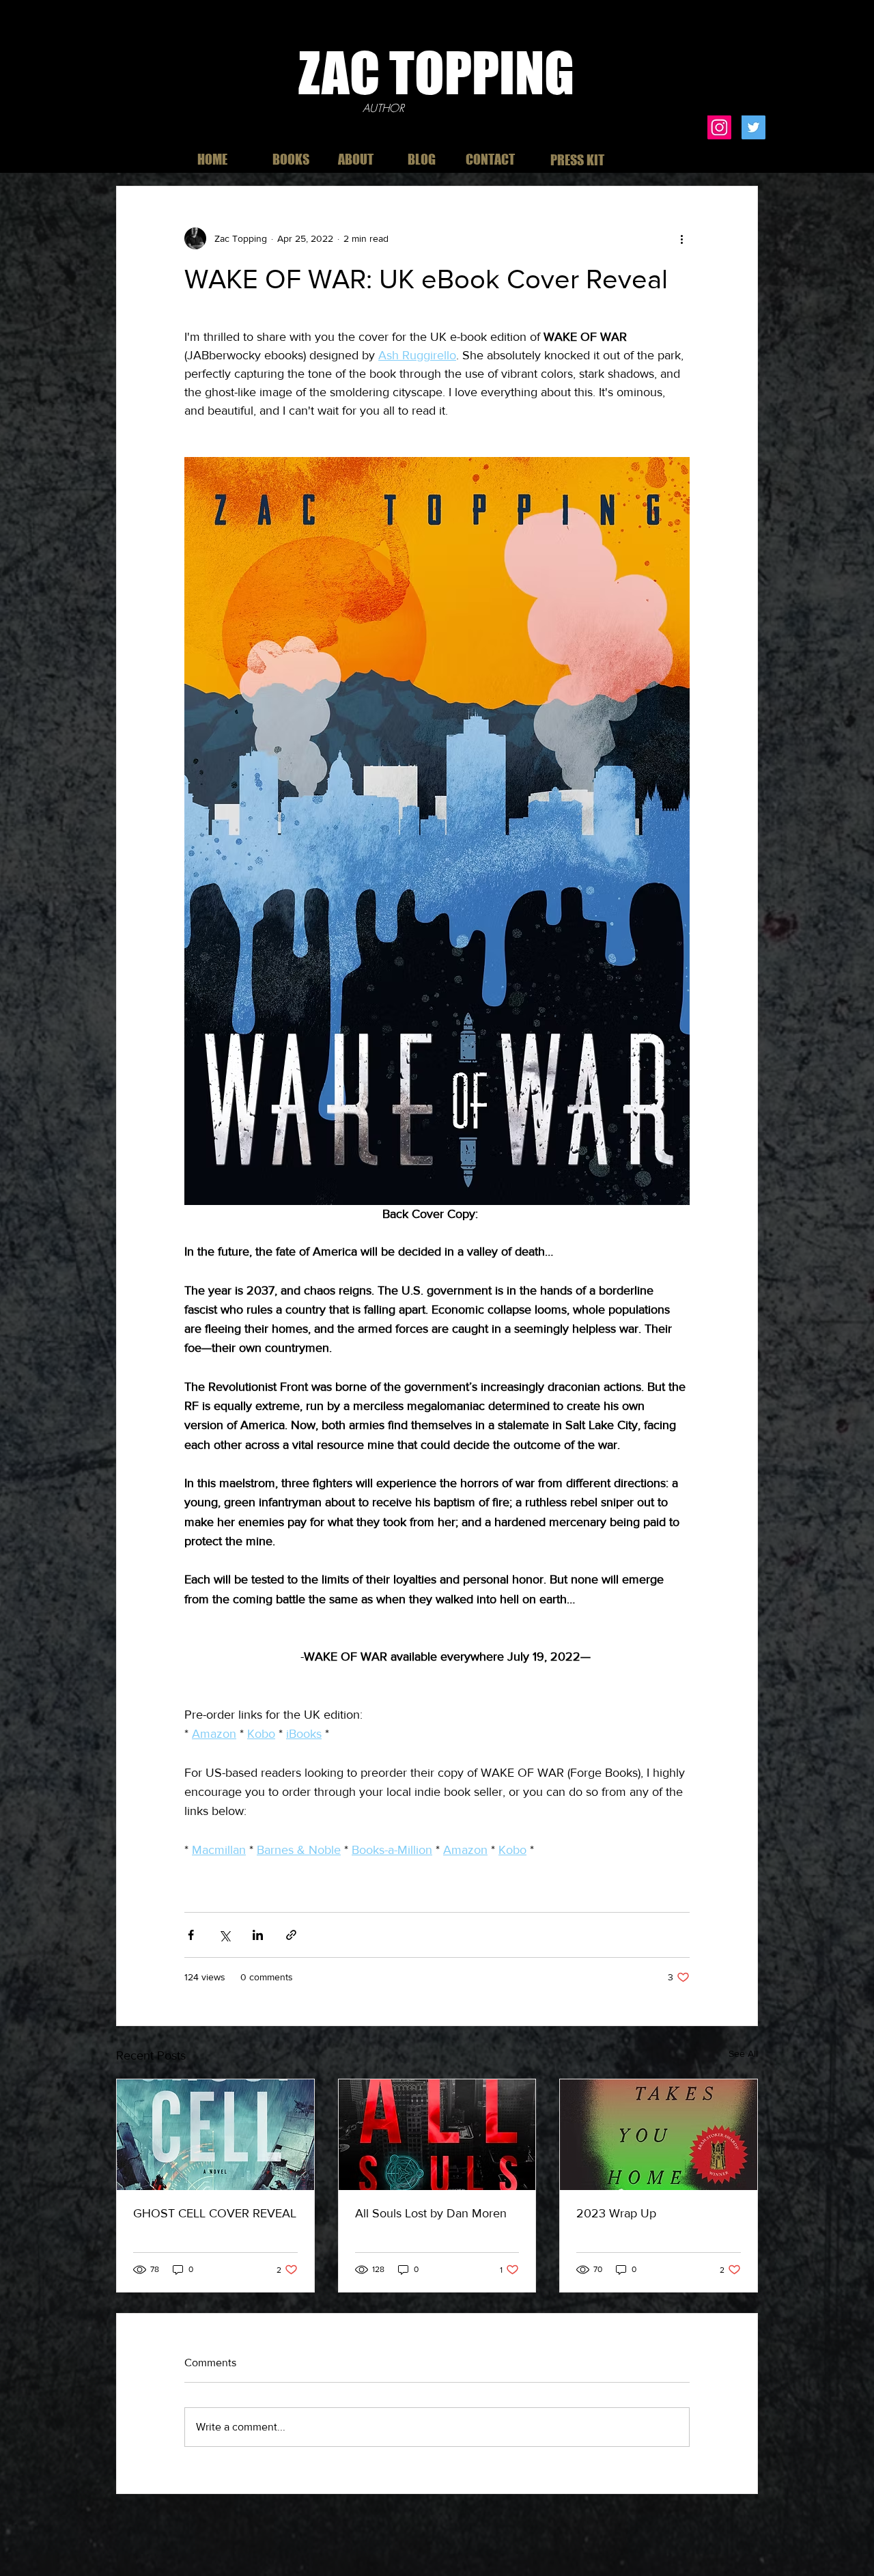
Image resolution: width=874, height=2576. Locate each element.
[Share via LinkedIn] (258, 1935)
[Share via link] (291, 1935)
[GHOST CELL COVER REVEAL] (215, 2135)
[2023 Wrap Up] (659, 2135)
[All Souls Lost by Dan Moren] (437, 2135)
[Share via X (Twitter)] (224, 1935)
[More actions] (681, 238)
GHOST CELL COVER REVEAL (215, 2213)
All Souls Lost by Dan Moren (431, 2213)
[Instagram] (719, 127)
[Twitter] (753, 127)
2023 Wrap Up (616, 2213)
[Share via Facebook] (191, 1935)
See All (743, 2053)
